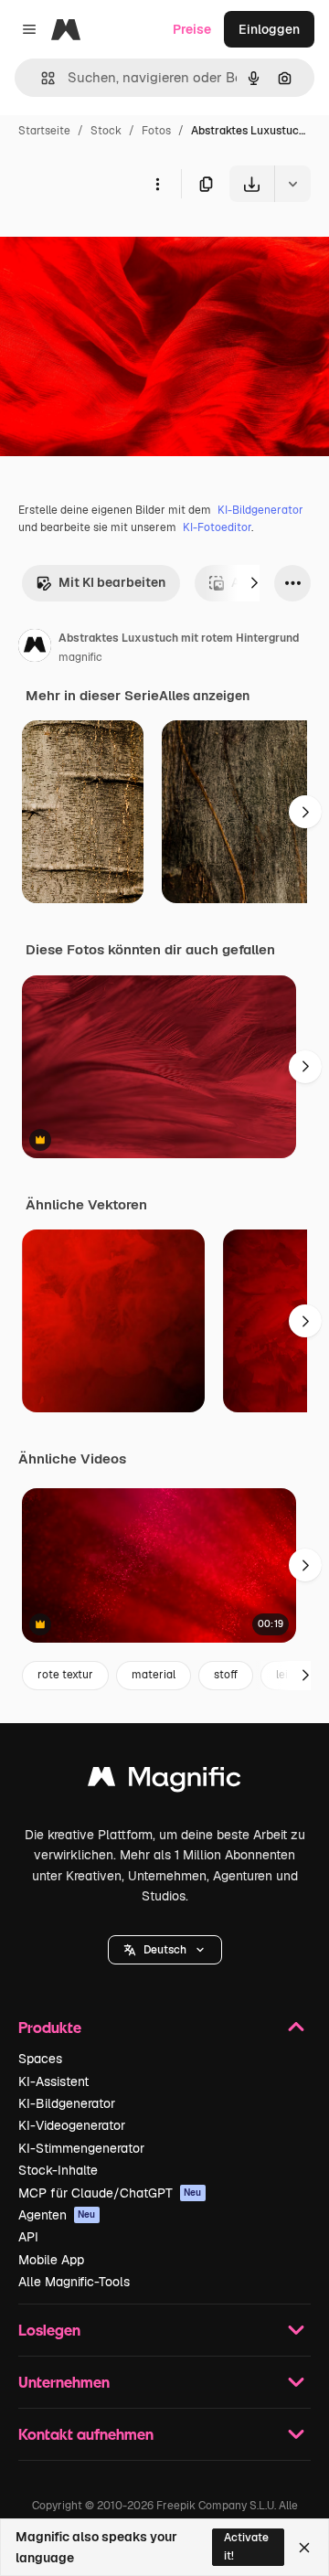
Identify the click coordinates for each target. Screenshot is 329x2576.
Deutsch (165, 1950)
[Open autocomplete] (41, 78)
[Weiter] (254, 583)
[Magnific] (164, 1781)
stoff (226, 1675)
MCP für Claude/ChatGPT (110, 2193)
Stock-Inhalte (58, 2170)
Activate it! (246, 2546)
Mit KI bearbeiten (112, 582)
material (154, 1675)
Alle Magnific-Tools (74, 2282)
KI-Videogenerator (72, 2125)
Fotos (156, 131)
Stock (106, 131)
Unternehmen (64, 2382)
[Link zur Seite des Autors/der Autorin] (35, 648)
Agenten (57, 2215)
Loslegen (49, 2330)
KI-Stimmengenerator (81, 2148)
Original (117, 245)
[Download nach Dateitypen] (292, 184)
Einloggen (269, 29)
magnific (80, 657)
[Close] (304, 2548)
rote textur (65, 1675)
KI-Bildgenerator (260, 510)
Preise (192, 29)
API (28, 2237)
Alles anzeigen (204, 696)
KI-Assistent (53, 2081)
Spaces (40, 2059)
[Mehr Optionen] (157, 184)
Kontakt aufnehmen (86, 2434)
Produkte (50, 2027)
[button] (165, 1950)
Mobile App (51, 2260)
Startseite (44, 131)
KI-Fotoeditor (217, 527)
